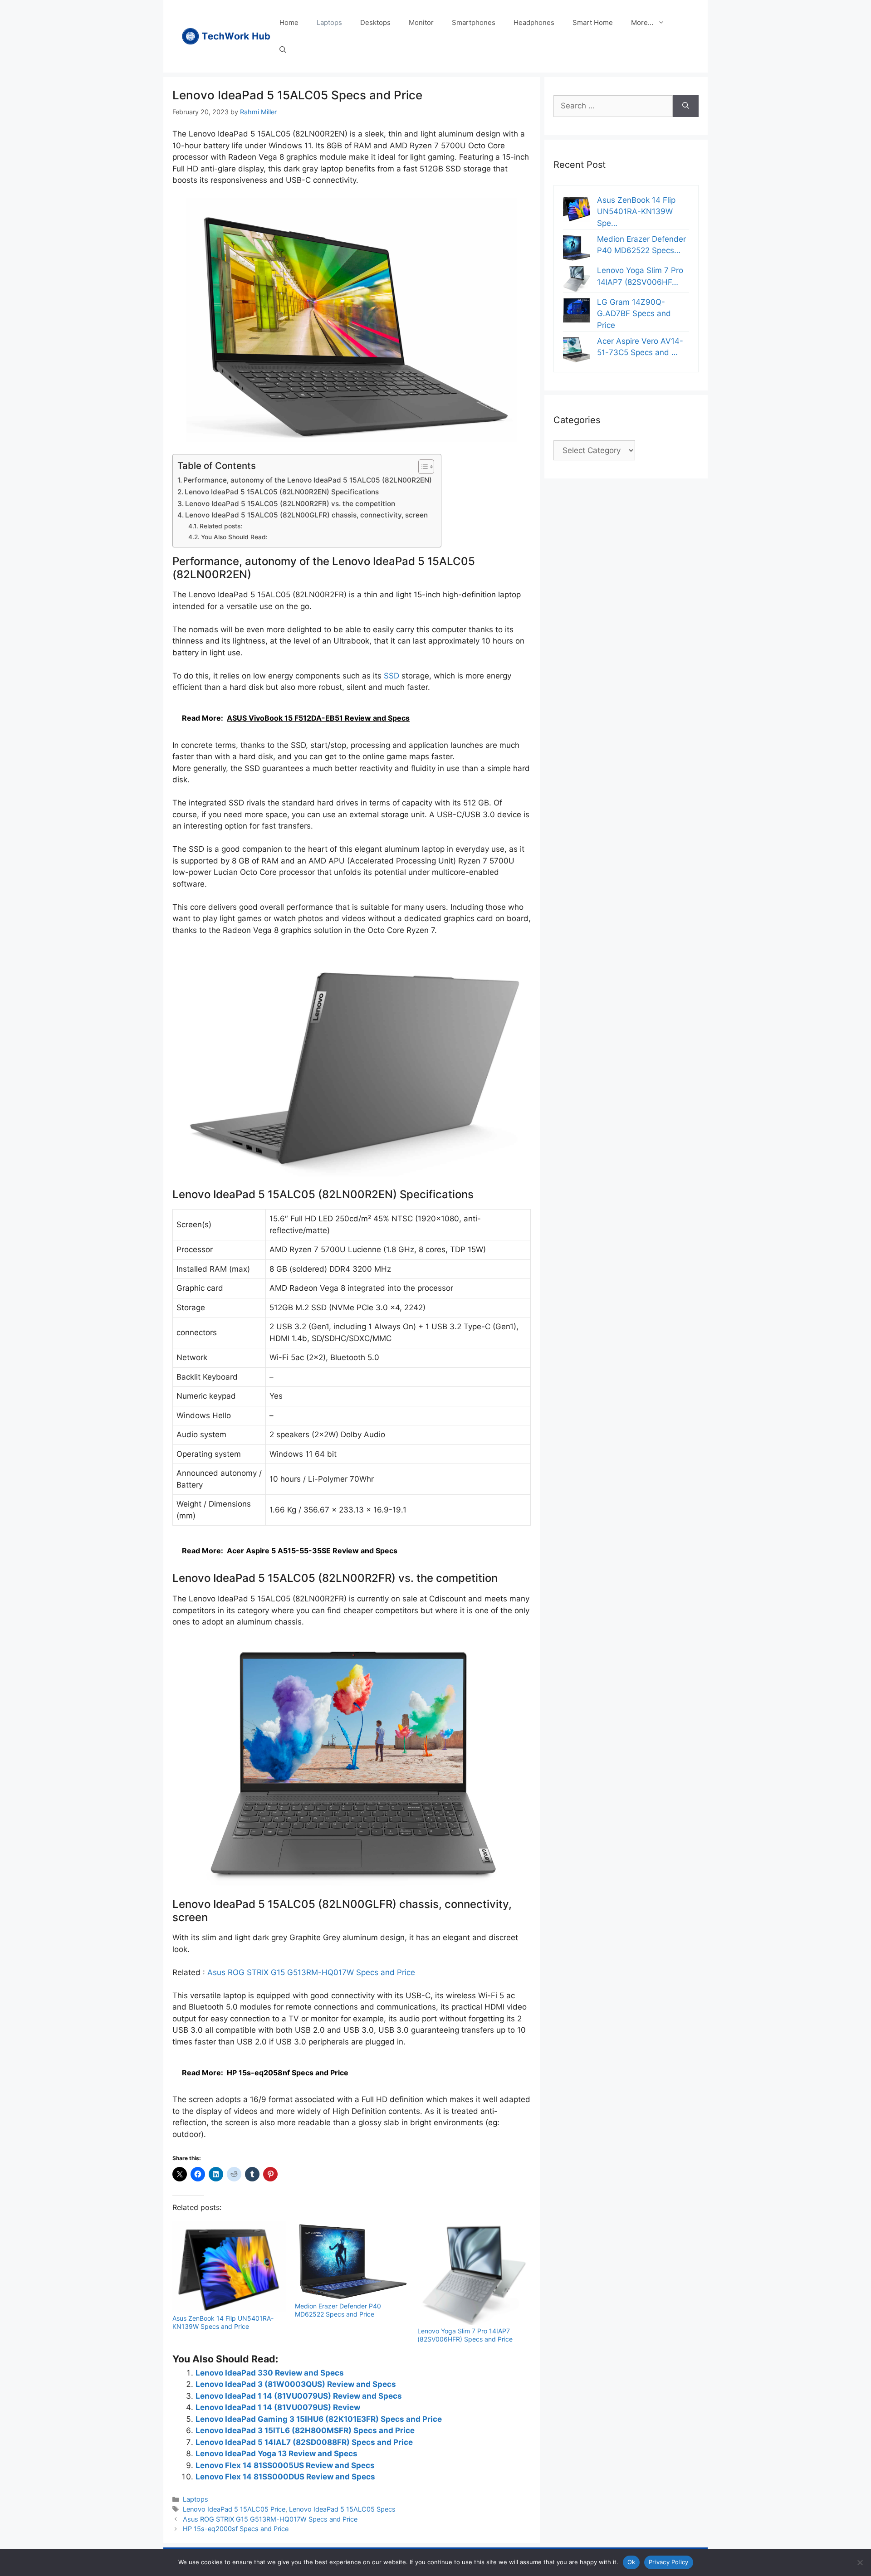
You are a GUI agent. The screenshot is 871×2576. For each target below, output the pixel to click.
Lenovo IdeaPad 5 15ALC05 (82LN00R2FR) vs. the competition (290, 504)
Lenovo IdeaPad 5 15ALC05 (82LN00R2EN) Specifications (282, 492)
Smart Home (593, 22)
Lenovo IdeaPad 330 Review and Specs (270, 2373)
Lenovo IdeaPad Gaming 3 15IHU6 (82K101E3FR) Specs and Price (319, 2419)
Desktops (375, 22)
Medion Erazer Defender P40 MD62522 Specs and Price (338, 2310)
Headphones (534, 22)
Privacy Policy (669, 2562)
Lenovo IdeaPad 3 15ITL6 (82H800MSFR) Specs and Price (305, 2430)
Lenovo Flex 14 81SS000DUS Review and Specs (285, 2477)
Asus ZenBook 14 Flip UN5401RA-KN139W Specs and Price (223, 2322)
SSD (391, 676)
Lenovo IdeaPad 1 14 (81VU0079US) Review (278, 2407)
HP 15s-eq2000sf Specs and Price (236, 2529)
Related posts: (221, 526)
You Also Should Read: (234, 537)
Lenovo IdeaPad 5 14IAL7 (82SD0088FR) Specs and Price (304, 2442)
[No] (860, 2562)
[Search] (686, 106)
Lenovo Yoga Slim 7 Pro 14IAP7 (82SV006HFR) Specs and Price (465, 2335)
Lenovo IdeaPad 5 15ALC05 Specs (342, 2509)
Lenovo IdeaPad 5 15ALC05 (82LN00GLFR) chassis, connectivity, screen (306, 515)
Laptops (329, 22)
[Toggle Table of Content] (422, 467)
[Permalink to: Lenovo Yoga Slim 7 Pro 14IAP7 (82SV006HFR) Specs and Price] (474, 2273)
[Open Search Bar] (283, 50)
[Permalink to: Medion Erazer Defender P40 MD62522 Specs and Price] (352, 2261)
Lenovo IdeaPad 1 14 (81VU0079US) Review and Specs (299, 2396)
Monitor (421, 22)
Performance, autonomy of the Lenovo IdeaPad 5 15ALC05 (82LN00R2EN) (308, 480)
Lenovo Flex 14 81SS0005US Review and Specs (285, 2465)
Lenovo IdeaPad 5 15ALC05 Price (234, 2509)
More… (642, 22)
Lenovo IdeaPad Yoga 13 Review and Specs (276, 2454)
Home (289, 22)
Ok (631, 2562)
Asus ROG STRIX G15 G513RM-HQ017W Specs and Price (311, 1972)
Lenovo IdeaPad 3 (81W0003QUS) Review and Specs (296, 2384)
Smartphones (474, 22)
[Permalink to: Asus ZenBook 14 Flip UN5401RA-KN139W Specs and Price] (229, 2267)
